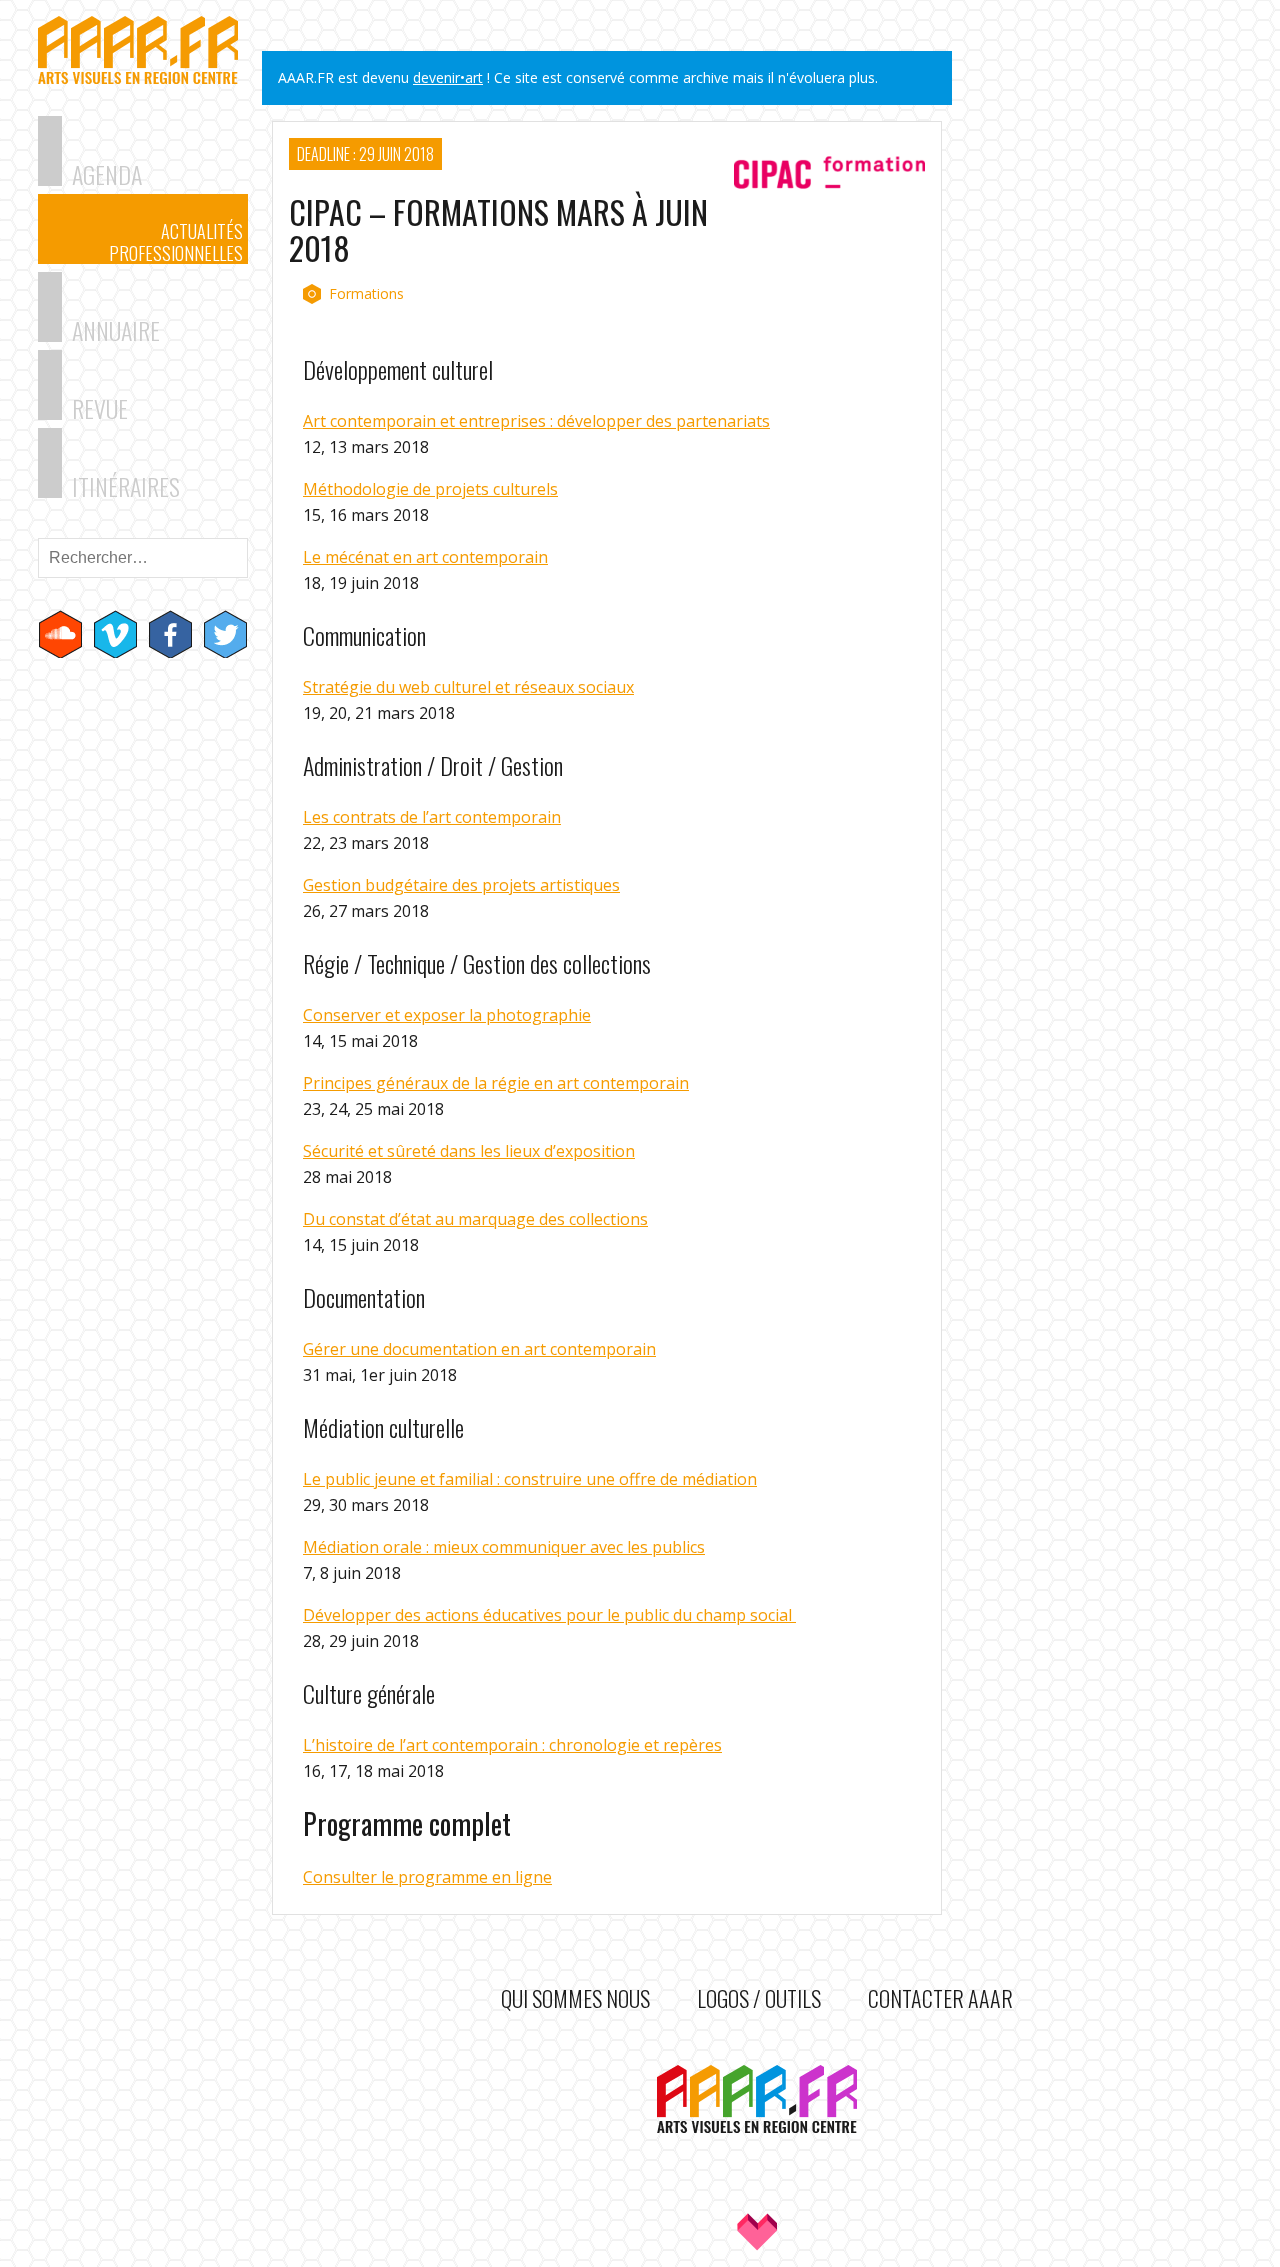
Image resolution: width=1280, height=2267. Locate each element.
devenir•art (448, 77)
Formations (366, 293)
